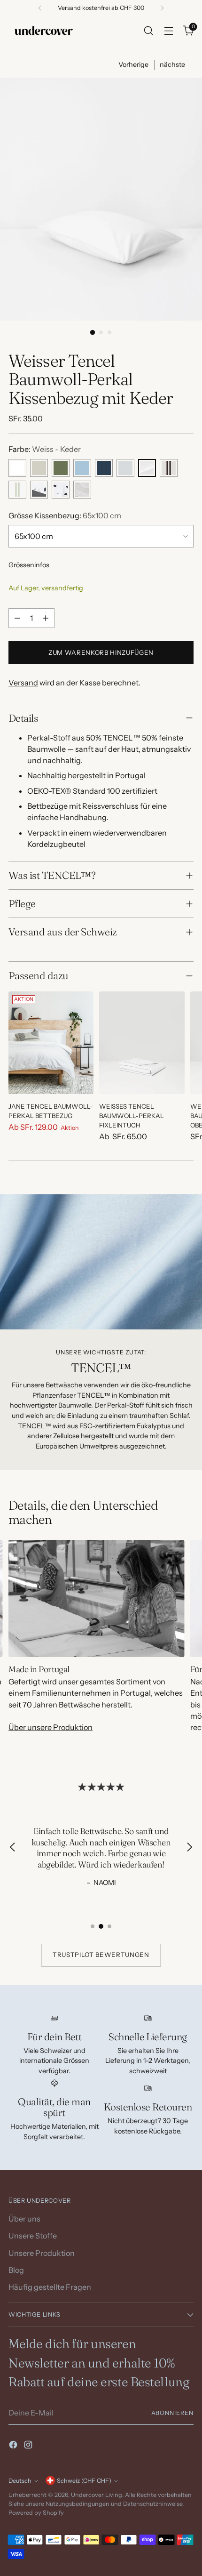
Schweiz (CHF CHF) (84, 2481)
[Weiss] (17, 468)
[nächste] (162, 8)
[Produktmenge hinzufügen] (46, 618)
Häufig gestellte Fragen (50, 2287)
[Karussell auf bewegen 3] (109, 1926)
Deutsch (20, 2481)
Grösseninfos (29, 565)
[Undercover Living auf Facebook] (14, 2446)
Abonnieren (172, 2413)
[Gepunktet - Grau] (39, 490)
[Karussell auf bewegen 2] (101, 1926)
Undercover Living (97, 2495)
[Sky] (82, 468)
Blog (16, 2270)
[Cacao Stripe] (169, 468)
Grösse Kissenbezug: (65, 515)
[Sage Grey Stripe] (17, 490)
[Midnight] (104, 468)
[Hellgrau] (125, 468)
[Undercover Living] (44, 30)
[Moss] (61, 468)
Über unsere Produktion (50, 1727)
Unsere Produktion (42, 2253)
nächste (172, 64)
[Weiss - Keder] (147, 468)
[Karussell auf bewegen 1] (93, 1926)
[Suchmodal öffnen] (148, 30)
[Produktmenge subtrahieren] (17, 618)
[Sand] (39, 468)
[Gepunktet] (61, 490)
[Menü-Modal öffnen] (168, 30)
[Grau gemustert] (82, 490)
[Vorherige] (40, 8)
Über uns (24, 2219)
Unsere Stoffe (33, 2236)
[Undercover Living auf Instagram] (29, 2446)
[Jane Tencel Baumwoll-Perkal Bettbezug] (51, 1043)
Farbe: (45, 449)
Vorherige (133, 64)
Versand (23, 683)
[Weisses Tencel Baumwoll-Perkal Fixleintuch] (142, 1043)
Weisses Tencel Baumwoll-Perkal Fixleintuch (132, 1116)
